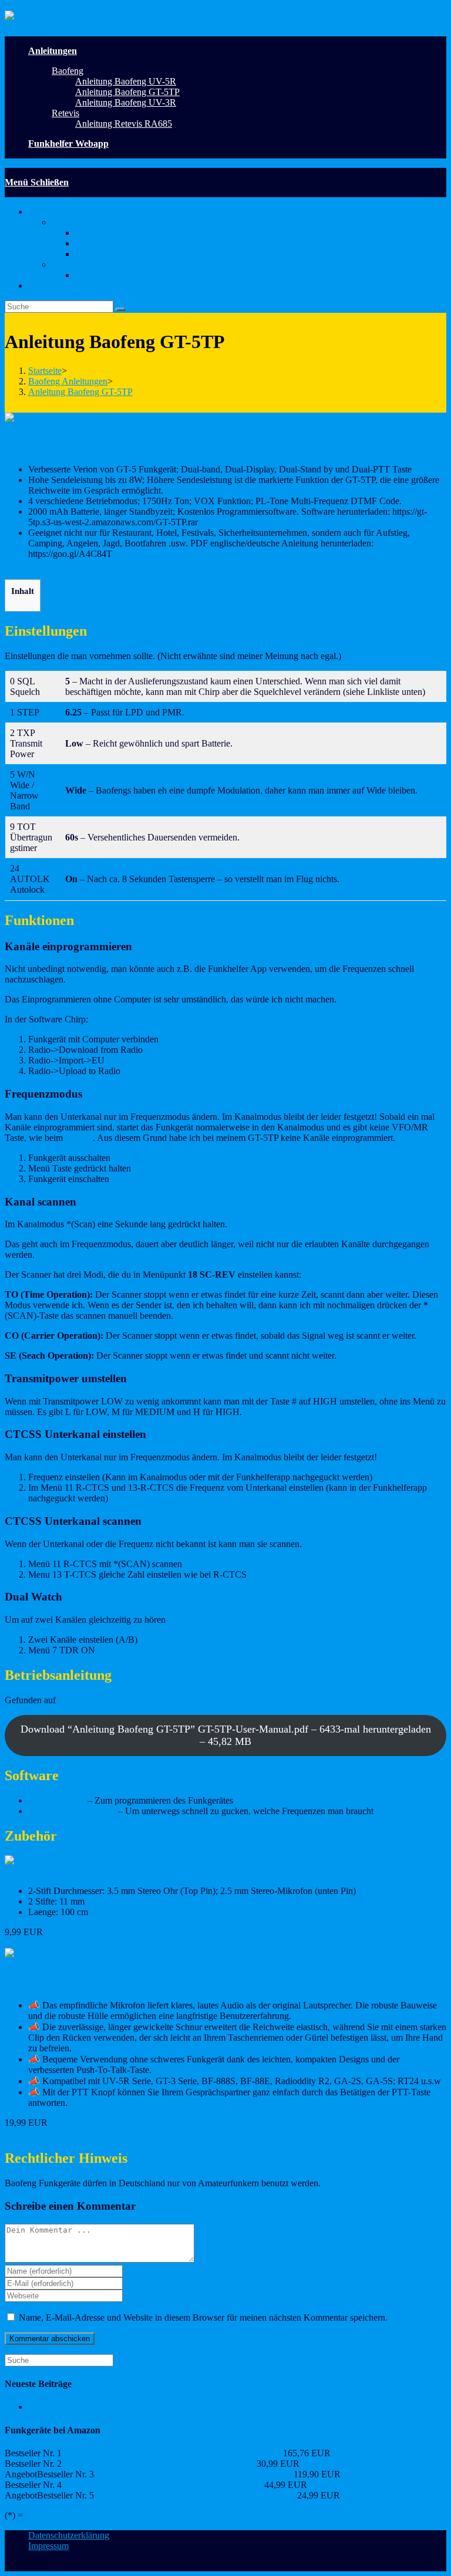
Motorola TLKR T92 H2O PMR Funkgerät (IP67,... (194, 2474)
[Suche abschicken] (120, 309)
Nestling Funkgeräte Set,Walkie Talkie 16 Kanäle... (159, 2464)
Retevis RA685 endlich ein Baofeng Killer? (109, 2407)
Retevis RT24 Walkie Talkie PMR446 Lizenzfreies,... (163, 2485)
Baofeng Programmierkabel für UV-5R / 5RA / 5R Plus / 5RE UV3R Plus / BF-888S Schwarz (181, 1871)
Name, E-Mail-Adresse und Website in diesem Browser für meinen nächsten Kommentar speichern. (203, 2317)
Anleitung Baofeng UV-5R (126, 233)
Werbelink (44, 2515)
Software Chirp (57, 1800)
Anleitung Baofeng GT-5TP (127, 243)
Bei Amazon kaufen (42, 574)
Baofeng (68, 222)
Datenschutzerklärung (69, 2535)
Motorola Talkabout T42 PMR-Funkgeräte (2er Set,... (196, 2495)
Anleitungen (51, 212)
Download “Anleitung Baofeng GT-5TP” (226, 1735)
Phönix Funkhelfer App (72, 1811)
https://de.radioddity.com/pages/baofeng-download (152, 1700)
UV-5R (79, 1138)
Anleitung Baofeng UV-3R (126, 254)
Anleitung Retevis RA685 (124, 275)
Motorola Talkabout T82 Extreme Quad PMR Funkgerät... (172, 2453)
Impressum (48, 2546)
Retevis (65, 264)
